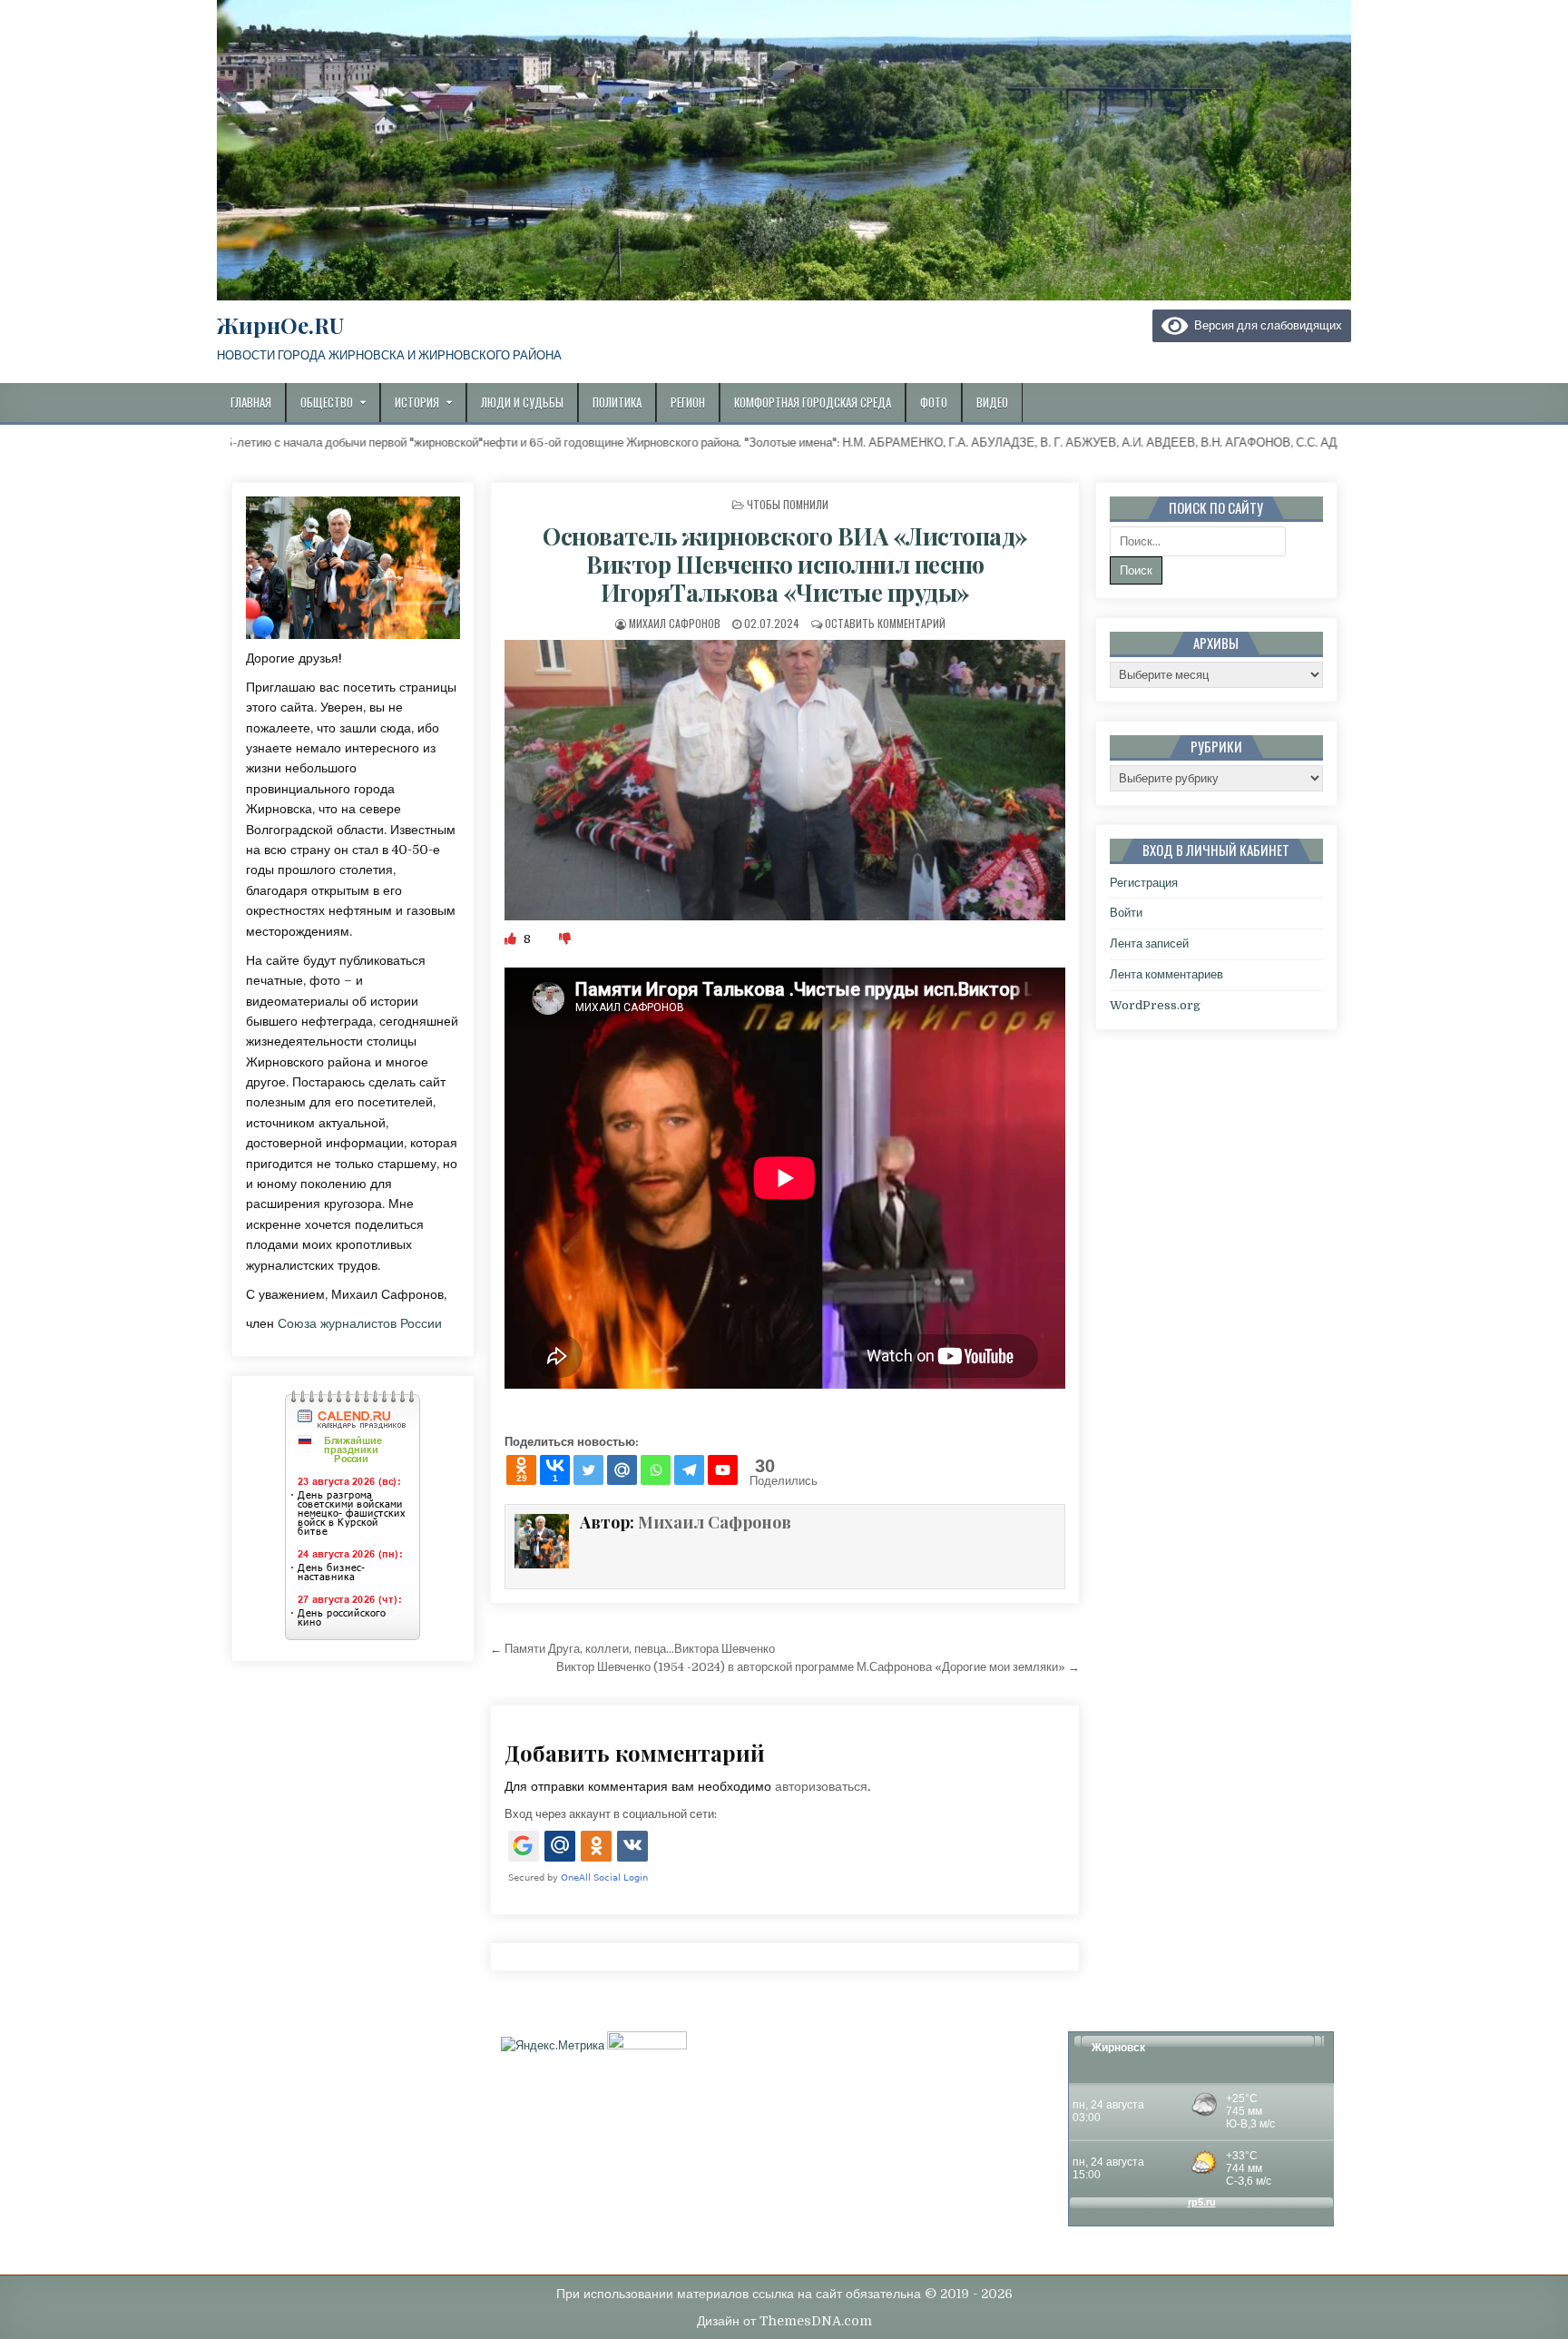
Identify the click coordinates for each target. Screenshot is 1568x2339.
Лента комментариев (1166, 974)
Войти (1126, 913)
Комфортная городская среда (813, 402)
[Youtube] (723, 1470)
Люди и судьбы (522, 402)
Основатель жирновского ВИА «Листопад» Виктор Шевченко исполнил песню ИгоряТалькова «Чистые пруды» (785, 564)
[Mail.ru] (622, 1470)
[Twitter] (588, 1470)
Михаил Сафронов (675, 623)
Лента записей (1149, 943)
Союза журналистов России (360, 1323)
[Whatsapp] (656, 1470)
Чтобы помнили (788, 504)
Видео (992, 402)
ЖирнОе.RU (280, 325)
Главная (251, 402)
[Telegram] (689, 1470)
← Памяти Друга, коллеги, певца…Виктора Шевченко (632, 1649)
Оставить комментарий (885, 623)
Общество (327, 402)
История (417, 402)
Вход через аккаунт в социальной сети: (611, 1814)
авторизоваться (821, 1786)
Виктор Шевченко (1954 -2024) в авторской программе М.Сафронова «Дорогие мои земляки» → (818, 1667)
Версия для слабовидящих (1265, 325)
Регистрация (1144, 883)
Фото (934, 402)
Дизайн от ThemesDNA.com (784, 2321)
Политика (617, 402)
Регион (688, 402)
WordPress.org (1155, 1005)
